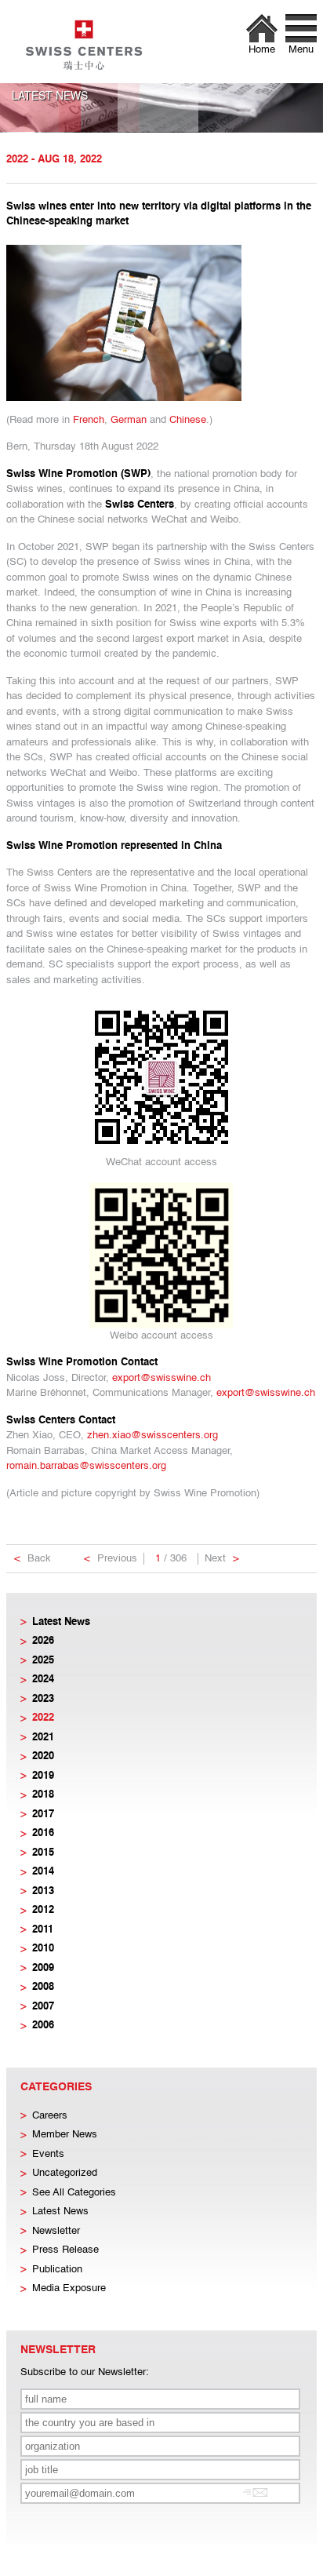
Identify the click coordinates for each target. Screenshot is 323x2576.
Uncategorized (65, 2173)
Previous (111, 1559)
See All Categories (74, 2193)
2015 (43, 1853)
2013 (43, 1891)
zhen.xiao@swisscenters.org (152, 1436)
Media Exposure (69, 2288)
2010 (43, 1949)
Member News (65, 2135)
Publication (57, 2270)
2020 (43, 1756)
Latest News (61, 1622)
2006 (43, 2026)
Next (222, 1559)
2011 (43, 1930)
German (129, 420)
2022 (43, 1718)
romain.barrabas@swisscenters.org (86, 1466)
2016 (43, 1833)
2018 (43, 1795)
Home (262, 50)
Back (33, 1559)
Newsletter (56, 2231)
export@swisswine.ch (161, 1378)
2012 (43, 1910)
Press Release (65, 2250)
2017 (43, 1814)
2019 (43, 1776)
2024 (43, 1680)
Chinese (188, 420)
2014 (43, 1872)
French (89, 420)
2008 (43, 1987)
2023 (43, 1699)
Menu (301, 50)
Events (48, 2154)
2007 (43, 2007)
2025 (43, 1661)
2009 (43, 1968)
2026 (43, 1641)
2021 (43, 1738)
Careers (50, 2116)
